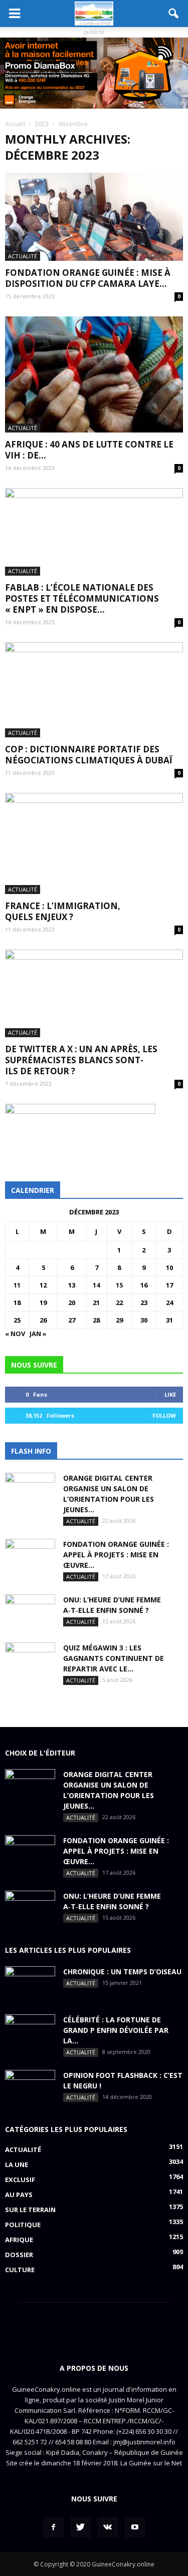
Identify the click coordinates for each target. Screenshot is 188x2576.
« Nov (15, 1334)
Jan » (38, 1334)
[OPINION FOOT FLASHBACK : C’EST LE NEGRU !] (30, 2087)
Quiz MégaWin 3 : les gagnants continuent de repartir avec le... (114, 1658)
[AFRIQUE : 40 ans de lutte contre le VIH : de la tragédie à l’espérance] (94, 374)
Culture (20, 2270)
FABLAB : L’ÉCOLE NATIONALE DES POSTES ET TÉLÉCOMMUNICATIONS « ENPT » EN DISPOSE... (82, 598)
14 (96, 1285)
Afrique (19, 2240)
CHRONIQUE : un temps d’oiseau (122, 1972)
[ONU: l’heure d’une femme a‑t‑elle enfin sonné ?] (30, 1612)
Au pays (19, 2195)
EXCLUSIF (20, 2180)
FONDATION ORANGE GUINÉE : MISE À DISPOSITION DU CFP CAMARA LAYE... (88, 278)
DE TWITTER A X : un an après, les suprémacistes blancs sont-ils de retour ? (81, 1060)
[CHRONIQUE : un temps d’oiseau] (30, 1984)
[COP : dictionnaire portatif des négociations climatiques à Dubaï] (94, 690)
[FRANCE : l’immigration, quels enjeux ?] (94, 843)
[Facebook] (54, 2527)
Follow (164, 1415)
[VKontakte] (108, 2527)
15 (119, 1285)
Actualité (23, 256)
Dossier (19, 2255)
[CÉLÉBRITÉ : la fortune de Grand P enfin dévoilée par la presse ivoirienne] (30, 2032)
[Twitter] (81, 2527)
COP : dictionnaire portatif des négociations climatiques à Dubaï (89, 755)
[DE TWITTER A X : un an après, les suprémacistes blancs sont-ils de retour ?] (94, 993)
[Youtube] (135, 2527)
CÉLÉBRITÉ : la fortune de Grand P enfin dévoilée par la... (116, 2030)
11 (17, 1285)
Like (170, 1394)
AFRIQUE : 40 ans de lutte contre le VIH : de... (89, 450)
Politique (23, 2225)
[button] (174, 14)
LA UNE (17, 2165)
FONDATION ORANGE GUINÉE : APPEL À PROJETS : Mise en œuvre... (116, 1555)
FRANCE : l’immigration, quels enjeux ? (63, 911)
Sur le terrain (30, 2210)
